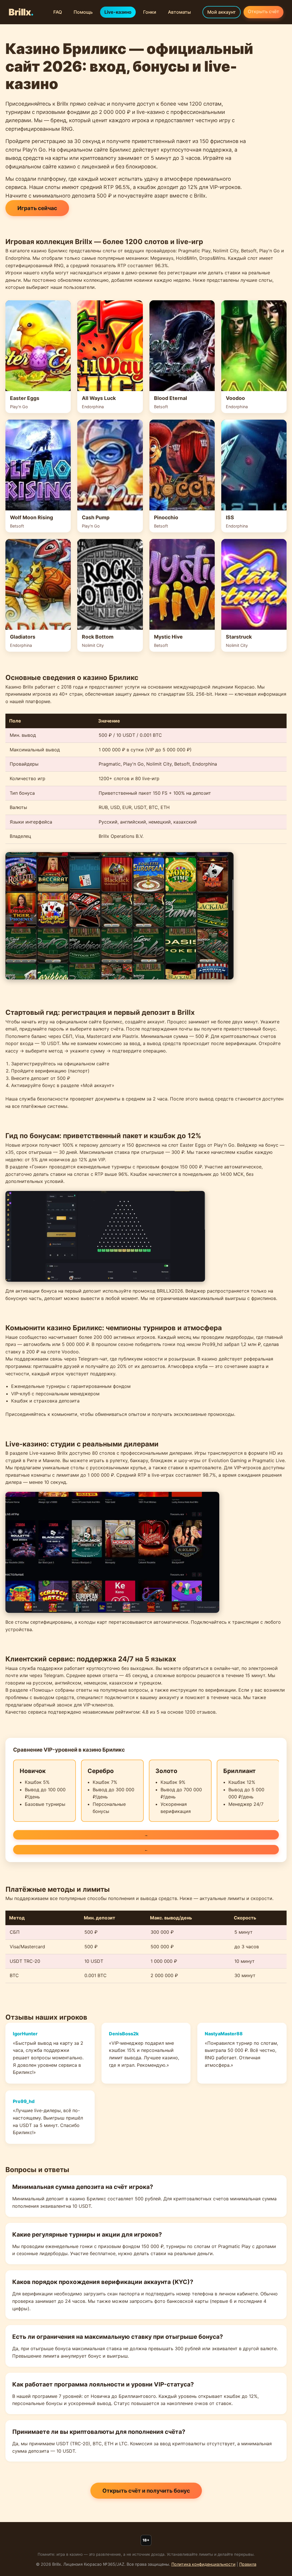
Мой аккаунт (222, 12)
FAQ (58, 12)
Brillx (21, 12)
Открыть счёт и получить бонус (146, 2491)
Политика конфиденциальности (203, 2564)
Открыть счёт (263, 11)
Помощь (83, 12)
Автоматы (179, 12)
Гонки (150, 12)
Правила (248, 2564)
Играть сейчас (37, 208)
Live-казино (118, 12)
